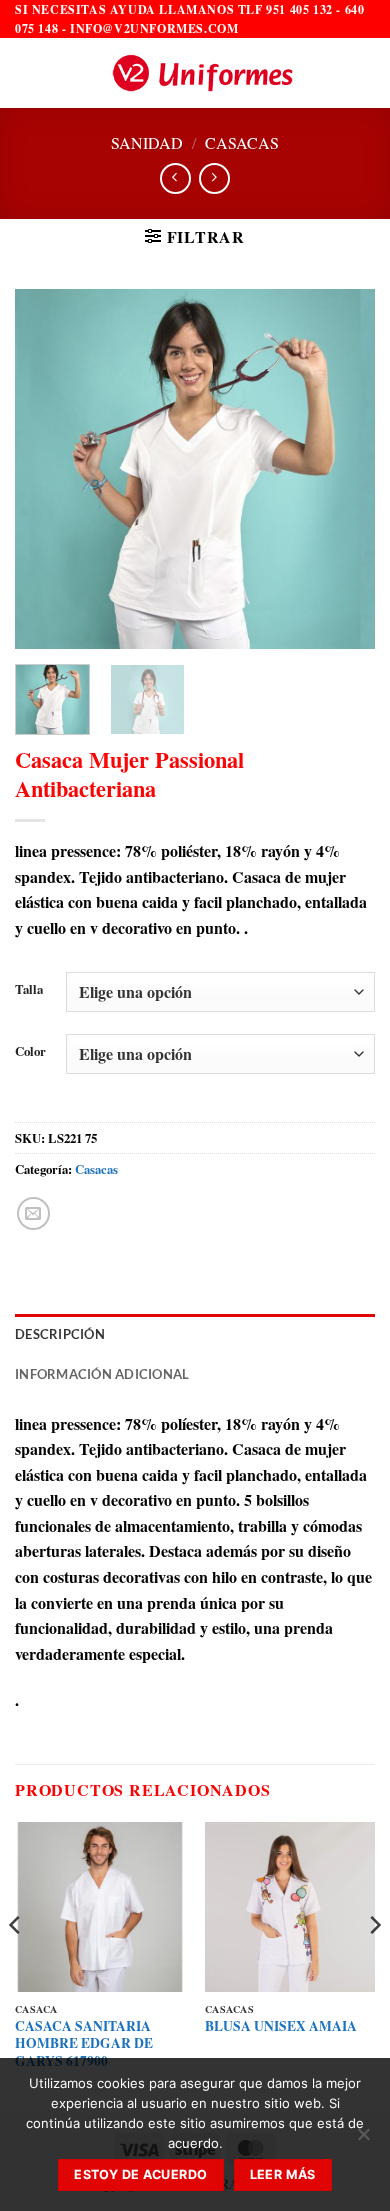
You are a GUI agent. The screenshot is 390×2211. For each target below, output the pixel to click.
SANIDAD (147, 142)
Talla (29, 990)
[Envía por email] (33, 1213)
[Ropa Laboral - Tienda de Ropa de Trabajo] (202, 73)
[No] (363, 2140)
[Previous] (47, 469)
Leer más (283, 2174)
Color (30, 1052)
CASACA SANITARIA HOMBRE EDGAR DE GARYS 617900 (84, 2044)
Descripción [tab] (60, 1334)
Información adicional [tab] (102, 1374)
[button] (27, 73)
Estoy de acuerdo (140, 2174)
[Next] (343, 469)
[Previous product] (214, 178)
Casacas (242, 142)
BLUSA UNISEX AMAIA (281, 2027)
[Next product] (175, 178)
